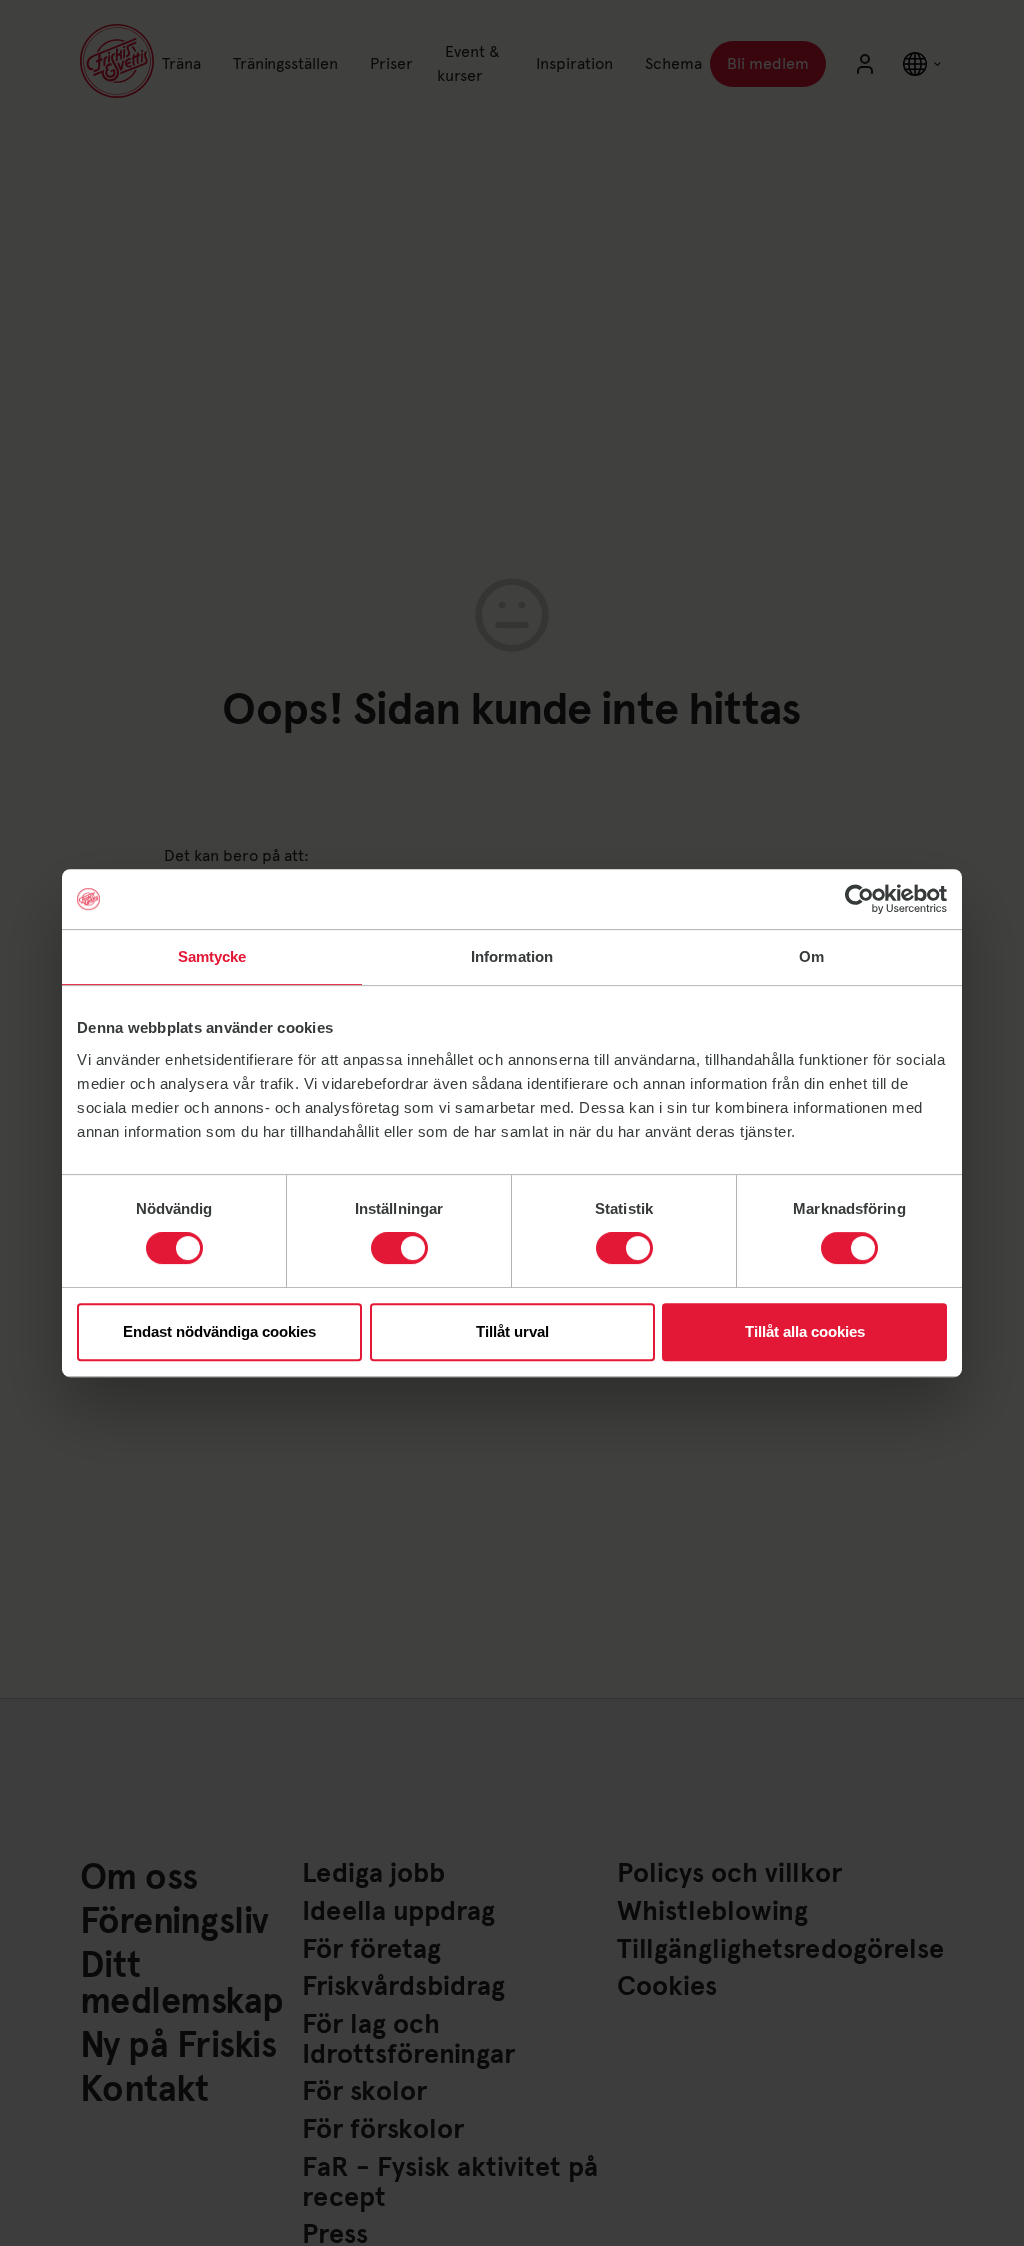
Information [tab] (512, 956)
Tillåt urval (512, 1331)
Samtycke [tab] (212, 956)
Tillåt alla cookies (805, 1331)
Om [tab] (811, 956)
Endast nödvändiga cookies (219, 1331)
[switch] (399, 1248)
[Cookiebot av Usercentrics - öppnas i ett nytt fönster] (859, 899)
